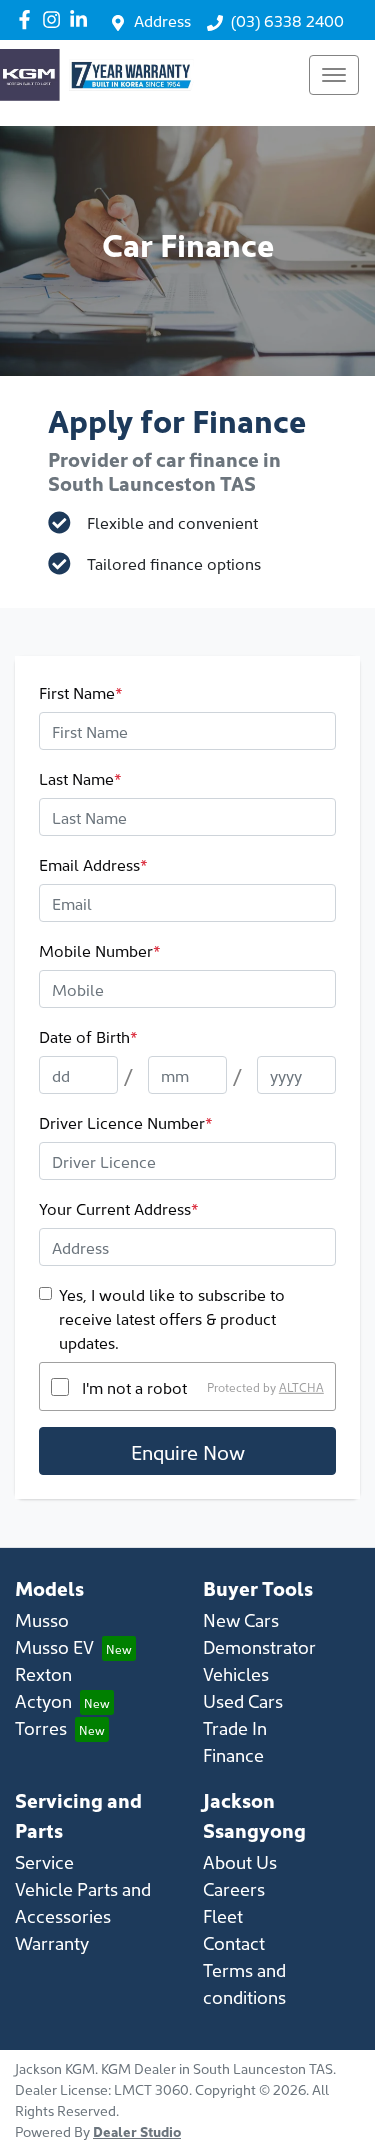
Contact (234, 1942)
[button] (334, 75)
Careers (234, 1888)
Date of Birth (88, 1036)
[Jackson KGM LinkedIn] (82, 19)
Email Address (93, 864)
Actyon (43, 1700)
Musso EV (54, 1646)
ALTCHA (301, 1386)
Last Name (80, 778)
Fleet (223, 1915)
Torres (41, 1727)
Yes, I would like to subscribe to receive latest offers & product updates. (172, 1318)
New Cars (241, 1619)
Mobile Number (100, 950)
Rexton (43, 1673)
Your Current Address (119, 1208)
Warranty (52, 1942)
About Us (240, 1861)
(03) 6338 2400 (287, 20)
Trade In (235, 1727)
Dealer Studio (137, 2131)
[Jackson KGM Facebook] (28, 19)
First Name (81, 692)
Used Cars (243, 1700)
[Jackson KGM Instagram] (55, 19)
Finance (233, 1754)
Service (44, 1861)
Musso (42, 1619)
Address (162, 20)
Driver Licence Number (126, 1122)
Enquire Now (188, 1451)
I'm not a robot (134, 1387)
